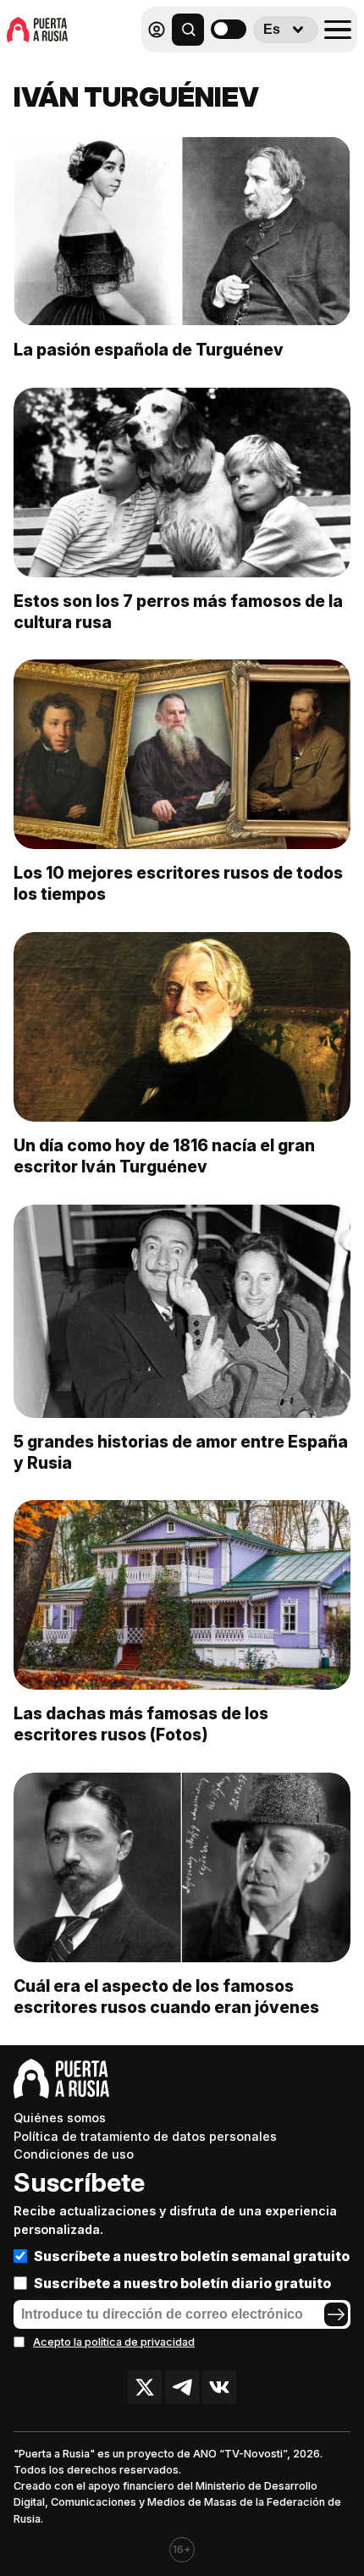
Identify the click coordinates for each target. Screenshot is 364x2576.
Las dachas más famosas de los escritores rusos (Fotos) (141, 1724)
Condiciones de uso (74, 2154)
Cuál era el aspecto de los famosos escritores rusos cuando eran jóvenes (166, 1997)
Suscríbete (79, 2182)
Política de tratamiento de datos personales (145, 2136)
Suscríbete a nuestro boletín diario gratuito (182, 2283)
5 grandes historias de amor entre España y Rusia (181, 1452)
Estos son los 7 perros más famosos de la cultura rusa (178, 612)
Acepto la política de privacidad (114, 2342)
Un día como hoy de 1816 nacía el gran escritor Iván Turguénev (164, 1156)
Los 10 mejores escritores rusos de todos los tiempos (178, 883)
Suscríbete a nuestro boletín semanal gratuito (192, 2256)
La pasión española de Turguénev (149, 350)
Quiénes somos (60, 2118)
